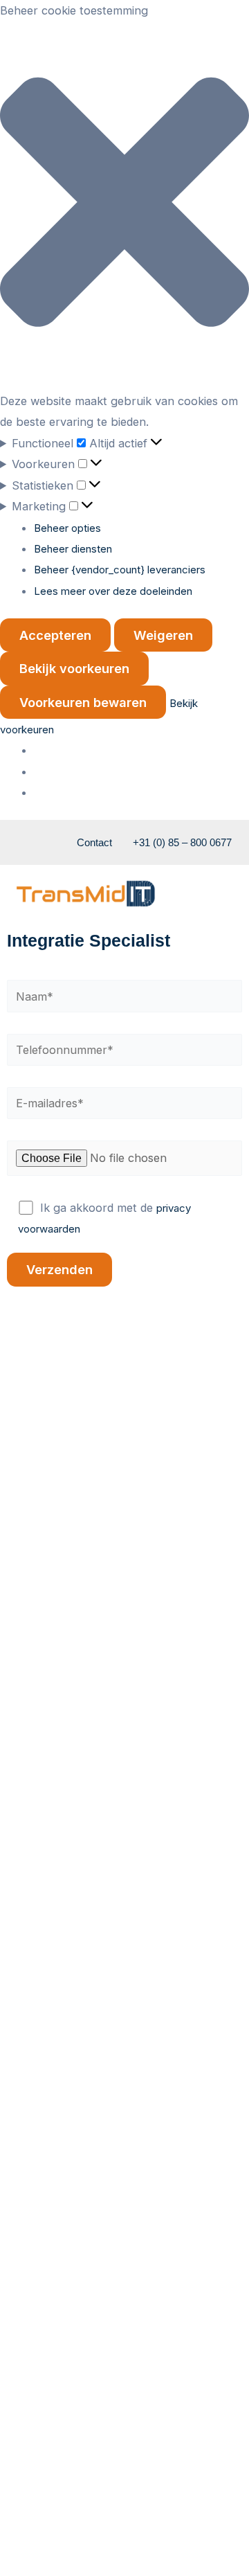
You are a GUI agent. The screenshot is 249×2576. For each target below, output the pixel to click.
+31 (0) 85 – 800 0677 (182, 842)
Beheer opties (67, 528)
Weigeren (163, 635)
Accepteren (55, 635)
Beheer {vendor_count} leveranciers (120, 570)
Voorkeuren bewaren (83, 702)
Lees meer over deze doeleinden (113, 591)
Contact (94, 842)
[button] (124, 205)
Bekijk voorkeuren (74, 668)
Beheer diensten (73, 549)
